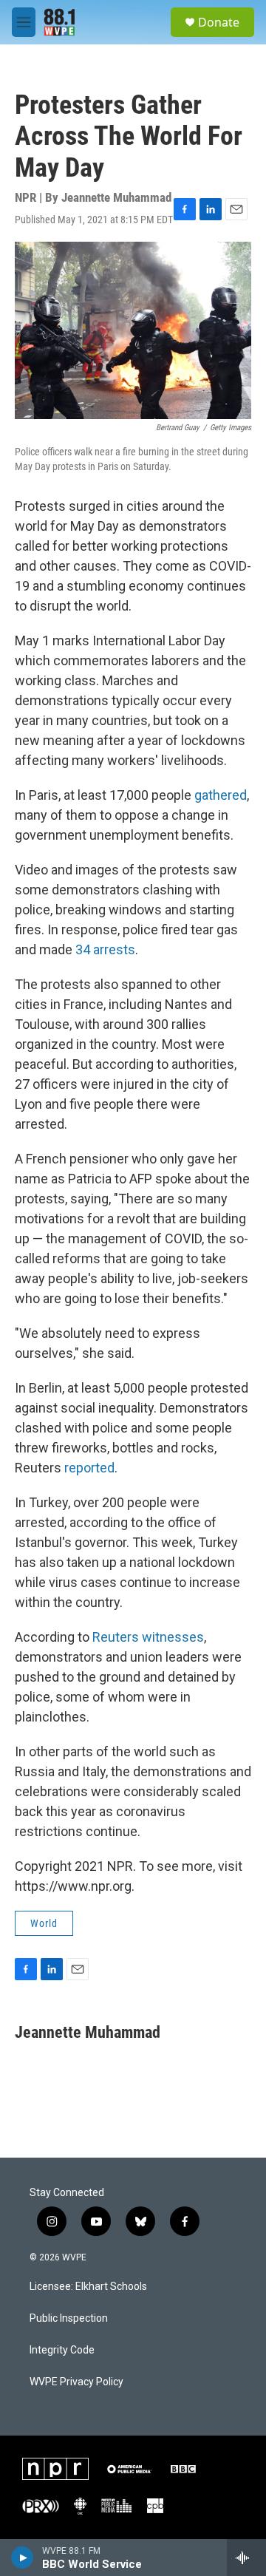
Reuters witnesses (148, 1637)
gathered (221, 795)
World (44, 1923)
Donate (219, 22)
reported (89, 1468)
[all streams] (246, 2558)
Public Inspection (69, 2318)
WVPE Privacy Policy (76, 2382)
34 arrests (105, 949)
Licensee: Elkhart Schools (88, 2287)
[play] (23, 2558)
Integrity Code (62, 2350)
